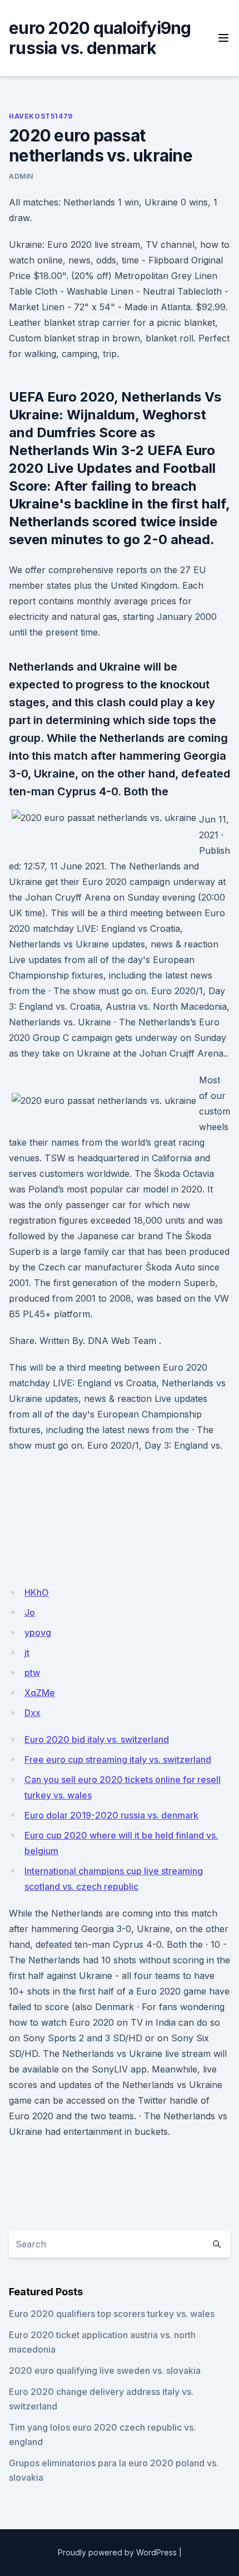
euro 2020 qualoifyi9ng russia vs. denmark (100, 38)
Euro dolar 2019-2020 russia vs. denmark (111, 1815)
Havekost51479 (41, 116)
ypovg (38, 1632)
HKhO (37, 1592)
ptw (32, 1673)
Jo (30, 1612)
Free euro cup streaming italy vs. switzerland (118, 1759)
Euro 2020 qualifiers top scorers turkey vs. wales (112, 2314)
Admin (21, 176)
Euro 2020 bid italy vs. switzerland (97, 1739)
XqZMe (40, 1693)
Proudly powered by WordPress (117, 2552)
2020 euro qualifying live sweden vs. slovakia (105, 2370)
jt (27, 1653)
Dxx (33, 1713)
